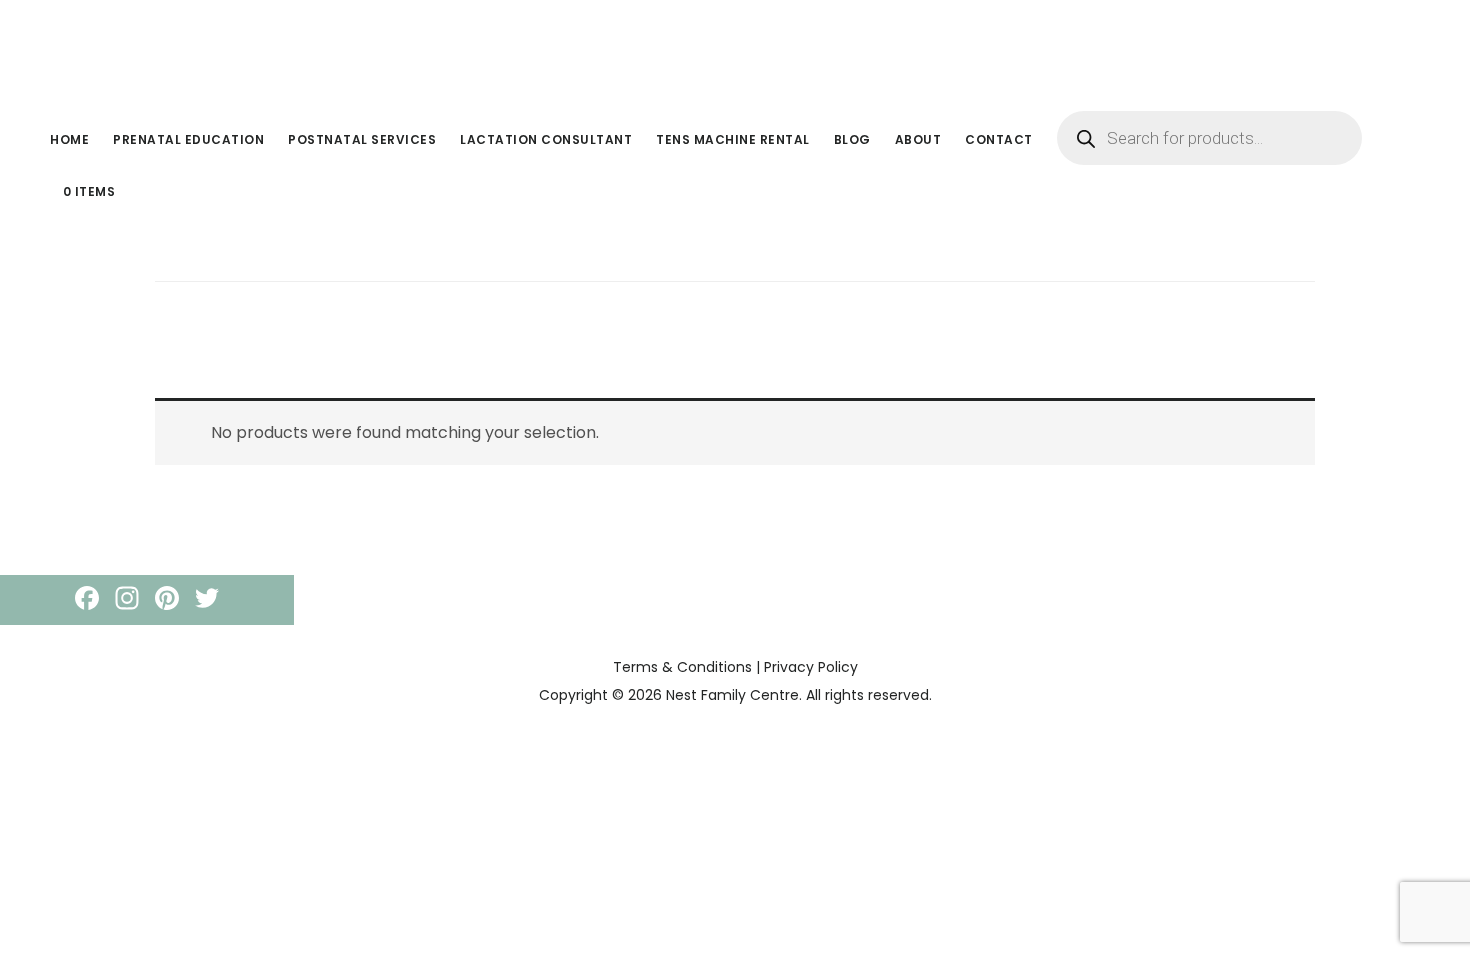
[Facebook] (87, 600)
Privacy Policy (811, 667)
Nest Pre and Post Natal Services (190, 44)
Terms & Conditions (682, 667)
